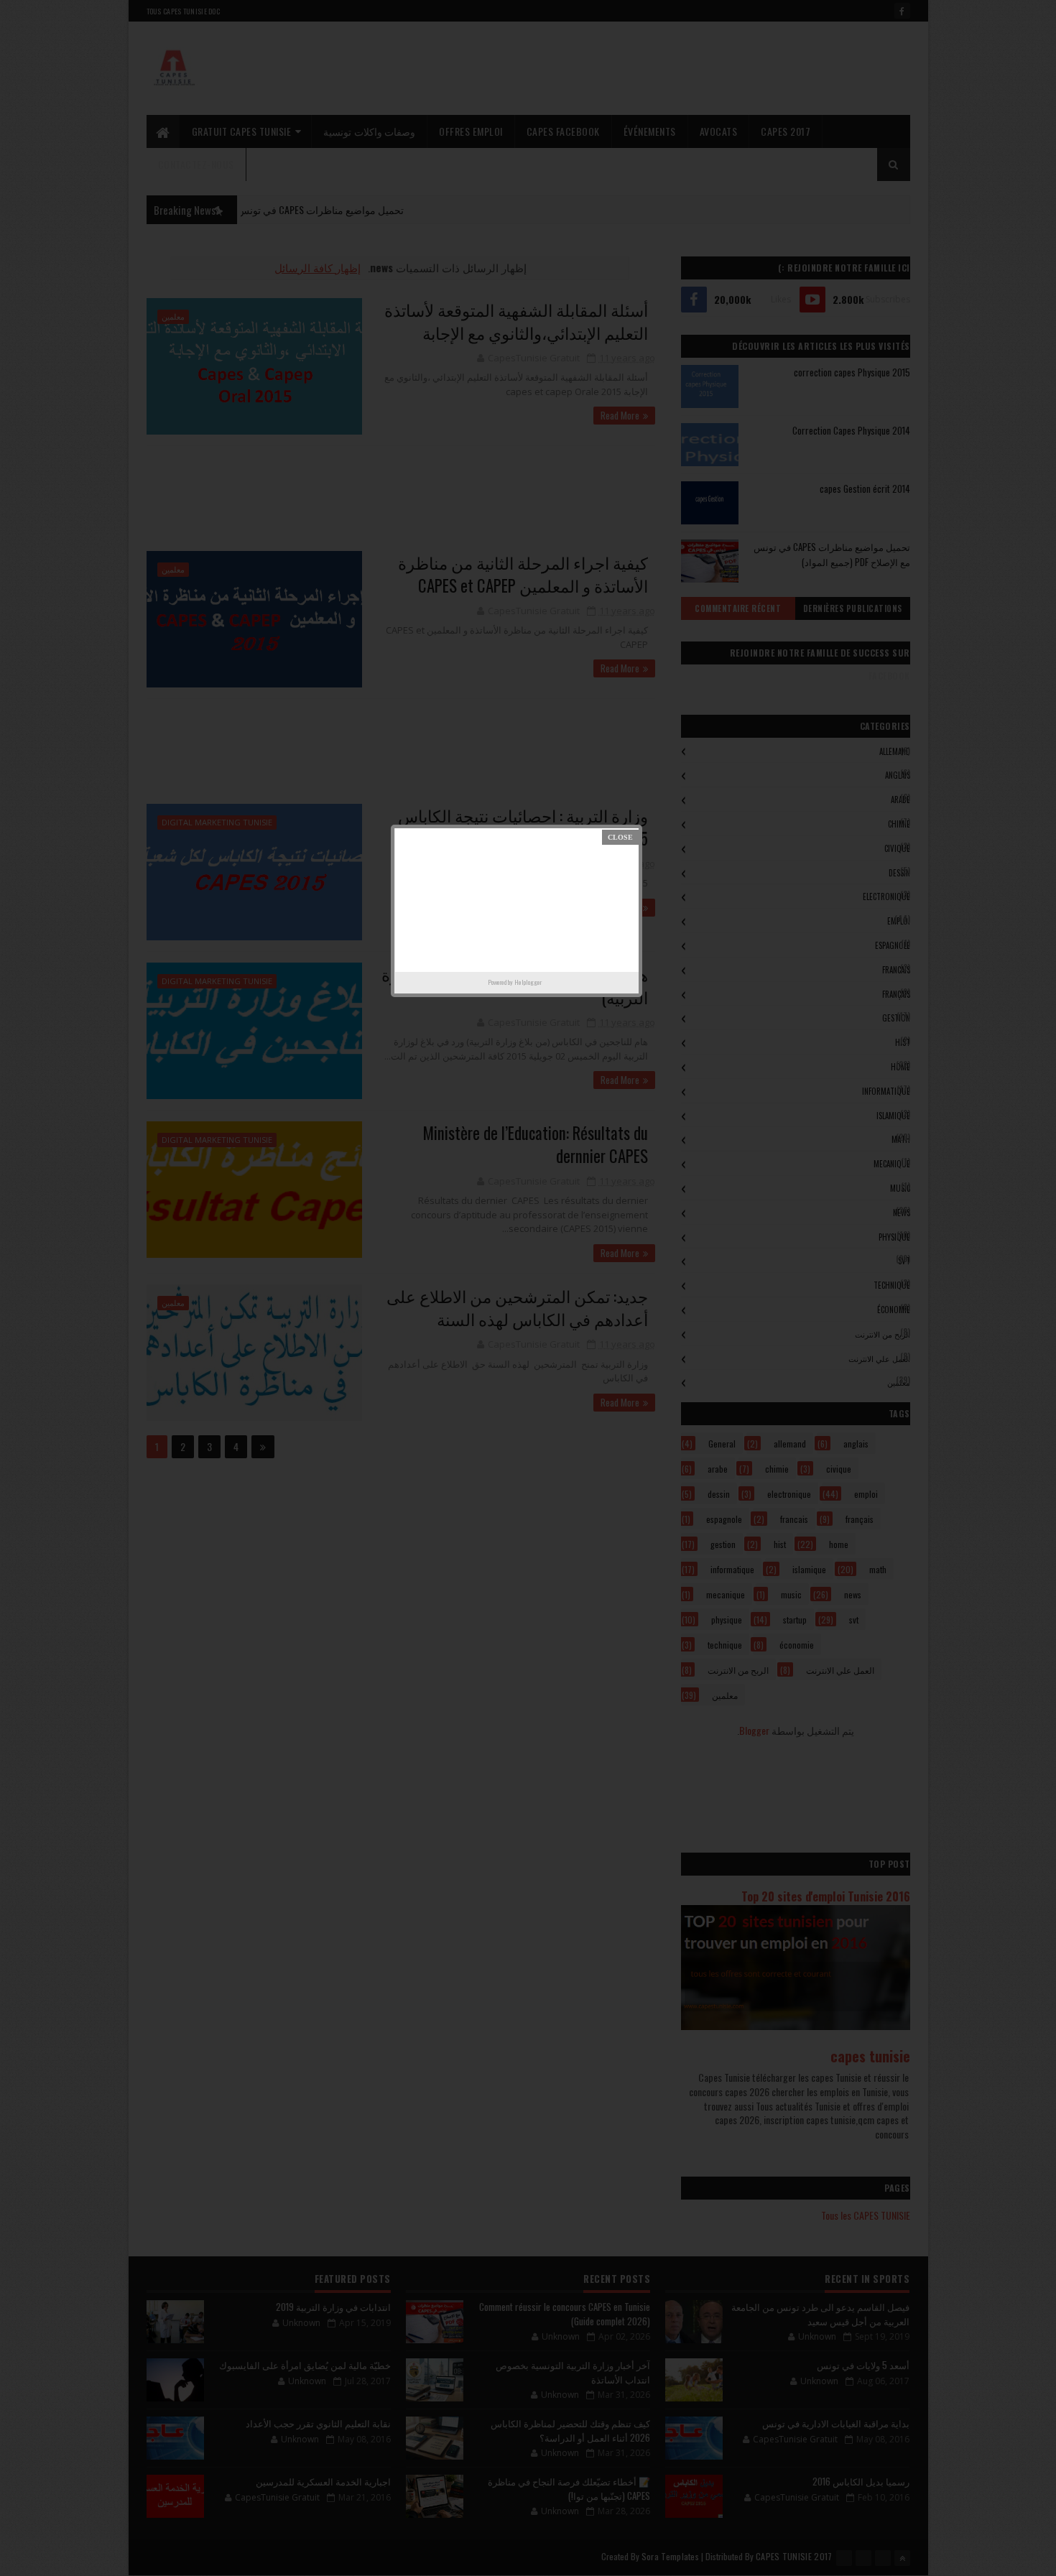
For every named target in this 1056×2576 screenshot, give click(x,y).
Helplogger (528, 982)
